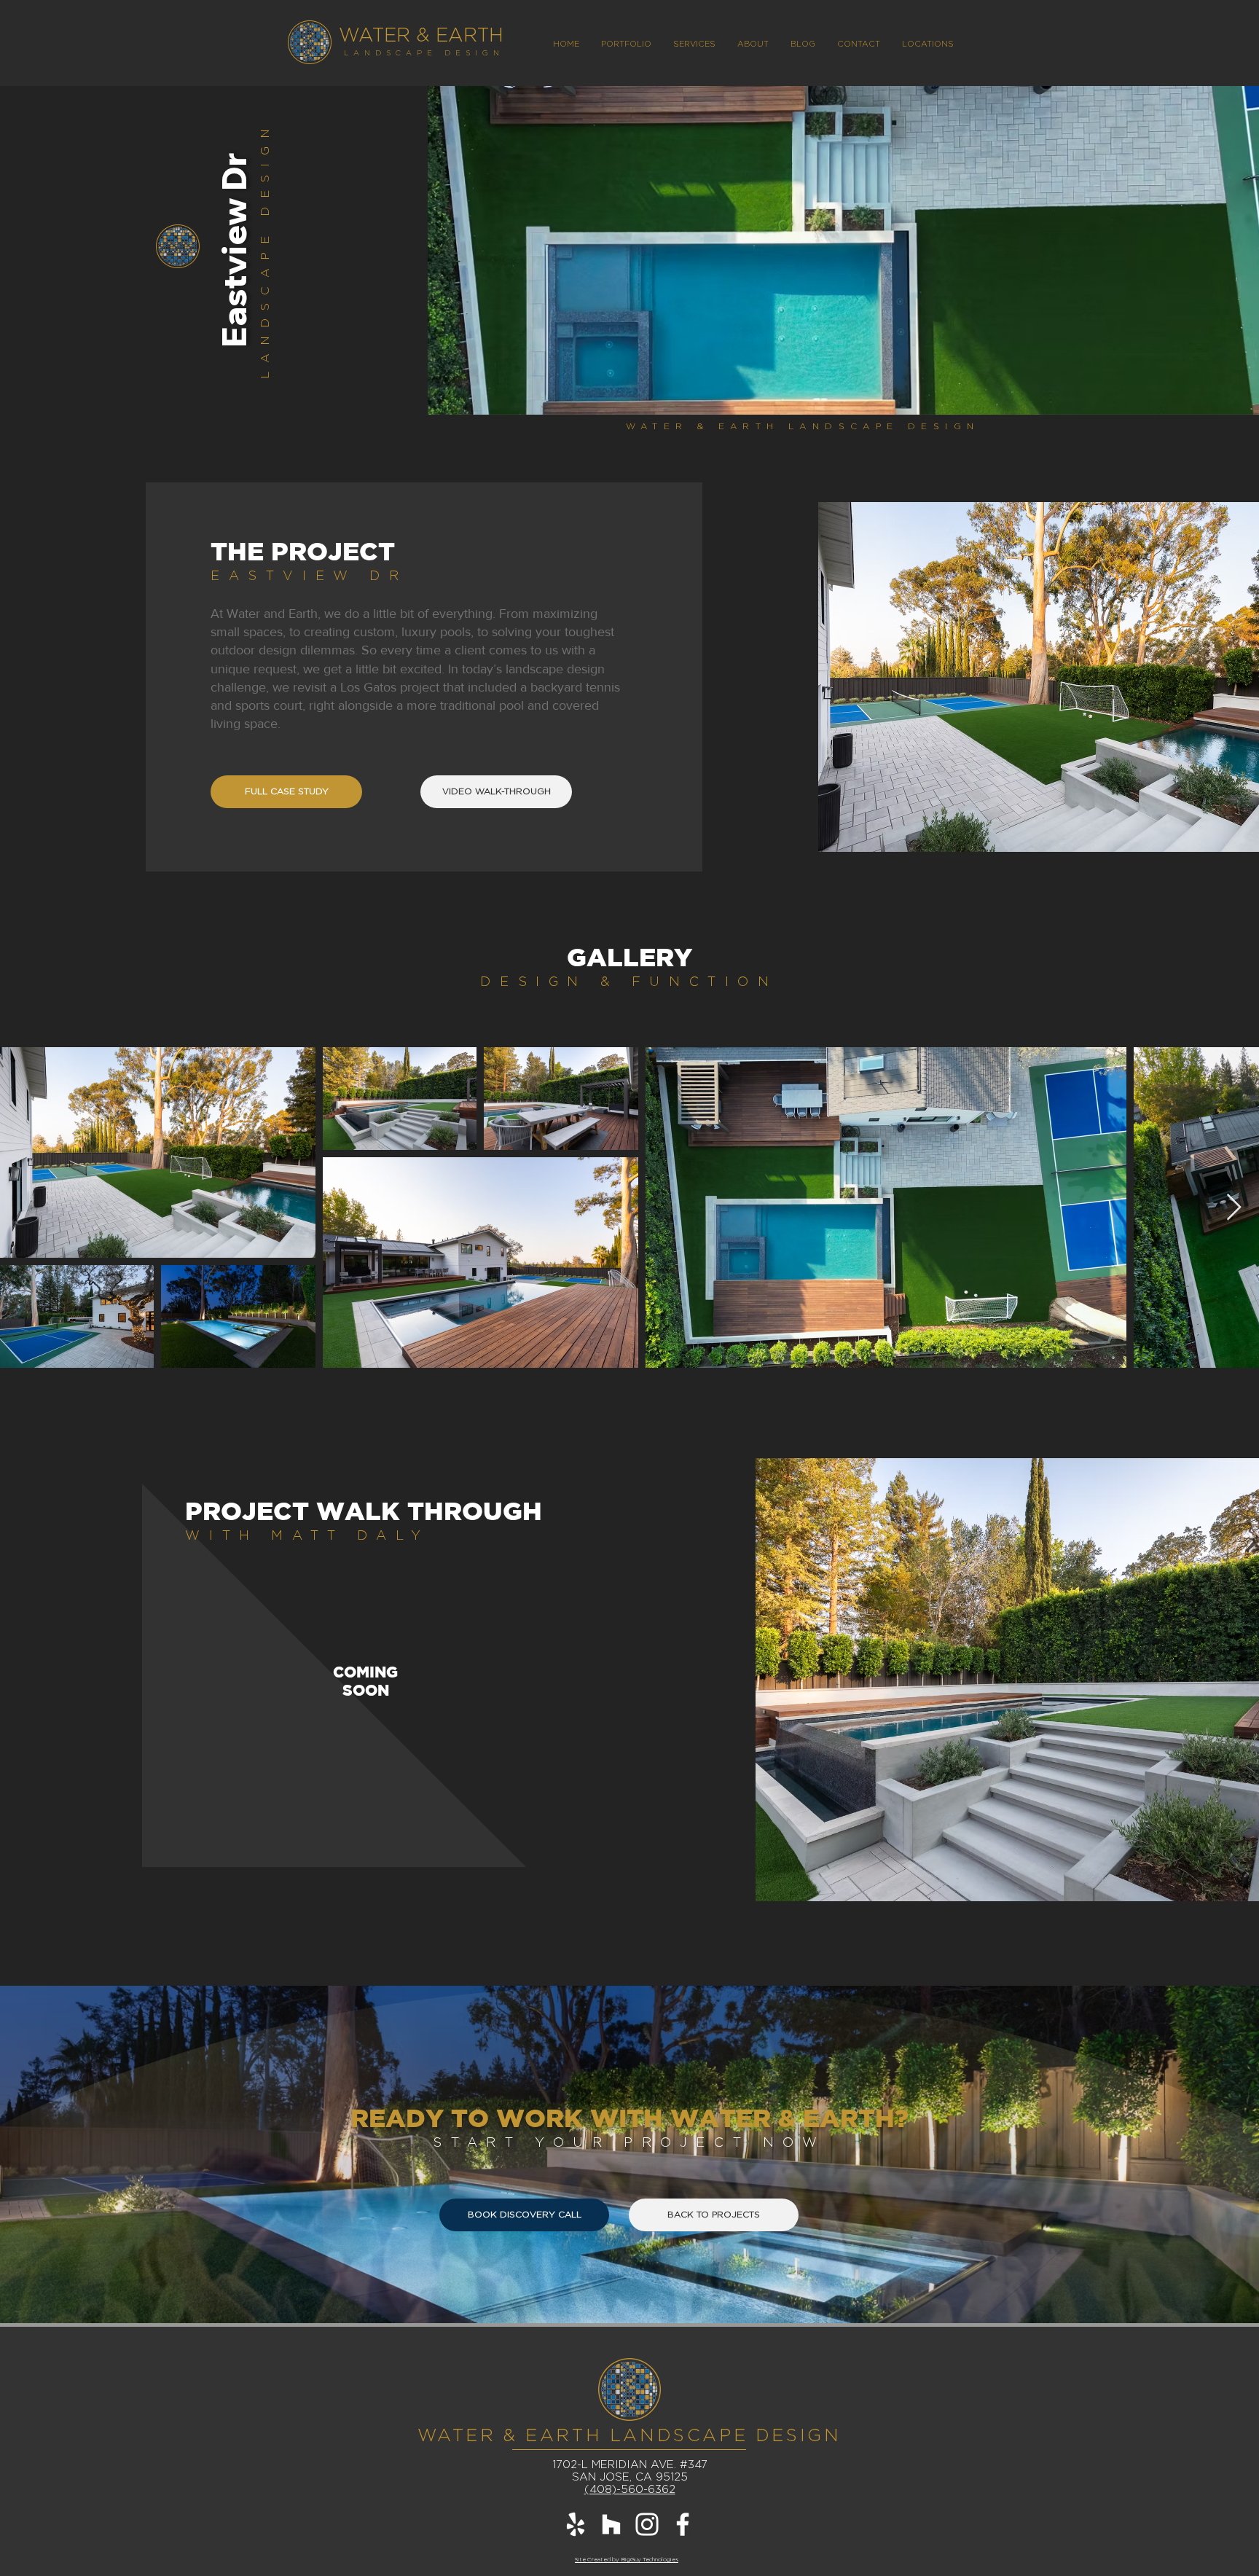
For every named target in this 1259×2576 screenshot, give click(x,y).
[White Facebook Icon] (683, 2524)
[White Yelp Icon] (576, 2524)
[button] (928, 44)
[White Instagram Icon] (647, 2524)
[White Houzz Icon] (611, 2524)
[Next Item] (1234, 1208)
